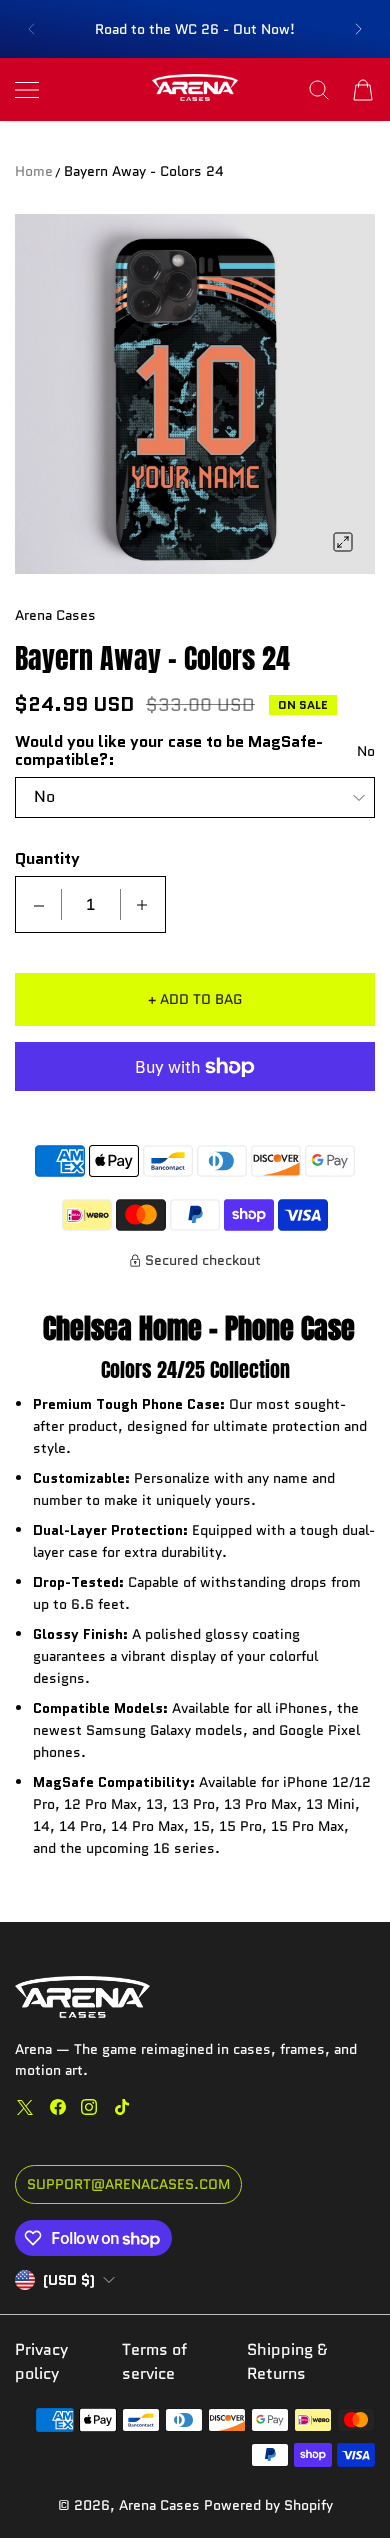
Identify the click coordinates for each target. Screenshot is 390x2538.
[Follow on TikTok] (122, 2107)
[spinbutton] (91, 904)
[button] (31, 29)
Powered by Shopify (268, 2505)
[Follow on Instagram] (89, 2107)
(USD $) (69, 2280)
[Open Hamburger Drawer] (27, 90)
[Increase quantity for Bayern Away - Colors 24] (142, 904)
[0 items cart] (363, 90)
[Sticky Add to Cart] (345, 2488)
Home (34, 171)
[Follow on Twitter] (25, 2107)
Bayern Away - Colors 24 (144, 171)
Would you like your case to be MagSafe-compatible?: (169, 751)
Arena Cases (161, 2505)
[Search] (319, 90)
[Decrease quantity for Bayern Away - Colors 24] (39, 904)
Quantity (47, 859)
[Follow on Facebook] (58, 2107)
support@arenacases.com (128, 2184)
